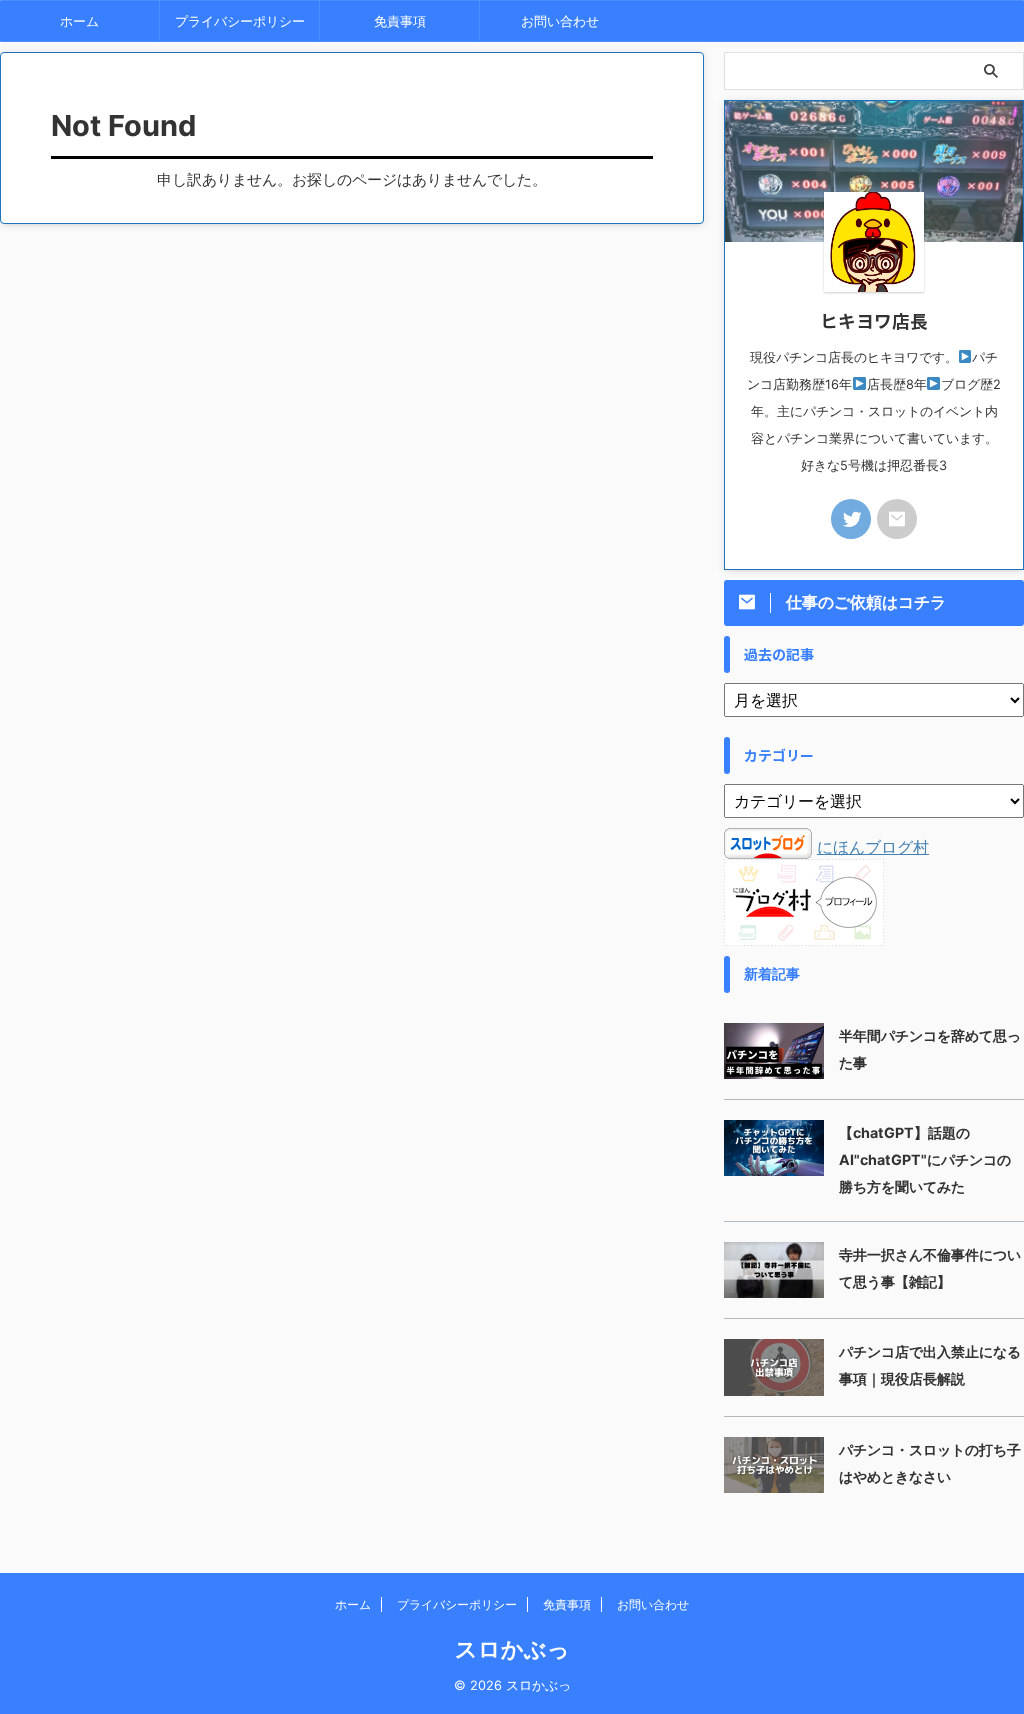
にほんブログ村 (873, 847)
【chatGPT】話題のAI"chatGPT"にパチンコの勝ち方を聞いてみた (925, 1159)
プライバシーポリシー (240, 21)
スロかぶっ (512, 1649)
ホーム (79, 21)
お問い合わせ (560, 21)
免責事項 (400, 21)
